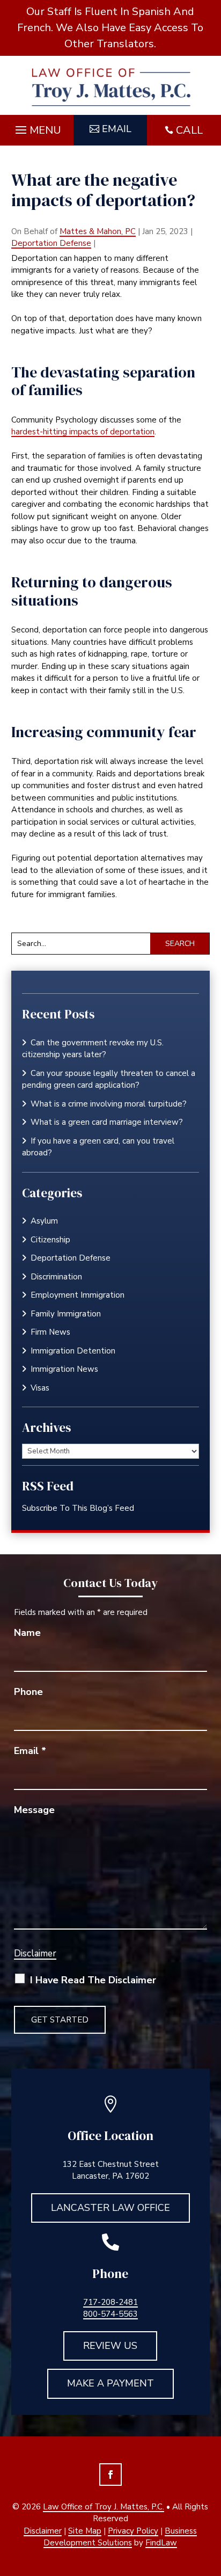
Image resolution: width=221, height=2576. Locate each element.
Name (27, 1633)
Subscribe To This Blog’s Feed (78, 1508)
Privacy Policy (133, 2531)
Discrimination (56, 1277)
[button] (37, 127)
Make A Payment (110, 2383)
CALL (189, 130)
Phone (28, 1692)
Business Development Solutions (120, 2537)
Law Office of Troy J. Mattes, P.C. (104, 2507)
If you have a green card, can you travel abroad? (98, 1147)
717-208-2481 (110, 2302)
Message (34, 1810)
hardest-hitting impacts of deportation (83, 432)
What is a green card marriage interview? (107, 1122)
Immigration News (64, 1369)
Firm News (50, 1332)
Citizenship (50, 1240)
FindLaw (161, 2543)
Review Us (110, 2346)
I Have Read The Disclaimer (93, 1980)
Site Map (85, 2531)
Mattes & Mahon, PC (98, 231)
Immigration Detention (73, 1351)
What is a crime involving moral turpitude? (109, 1104)
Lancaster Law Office (110, 2208)
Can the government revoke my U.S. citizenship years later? (93, 1049)
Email (117, 129)
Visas (40, 1388)
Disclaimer (35, 1953)
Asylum (44, 1221)
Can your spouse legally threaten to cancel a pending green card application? (109, 1079)
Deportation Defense (51, 243)
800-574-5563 (110, 2314)
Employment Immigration (78, 1295)
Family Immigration (66, 1314)
